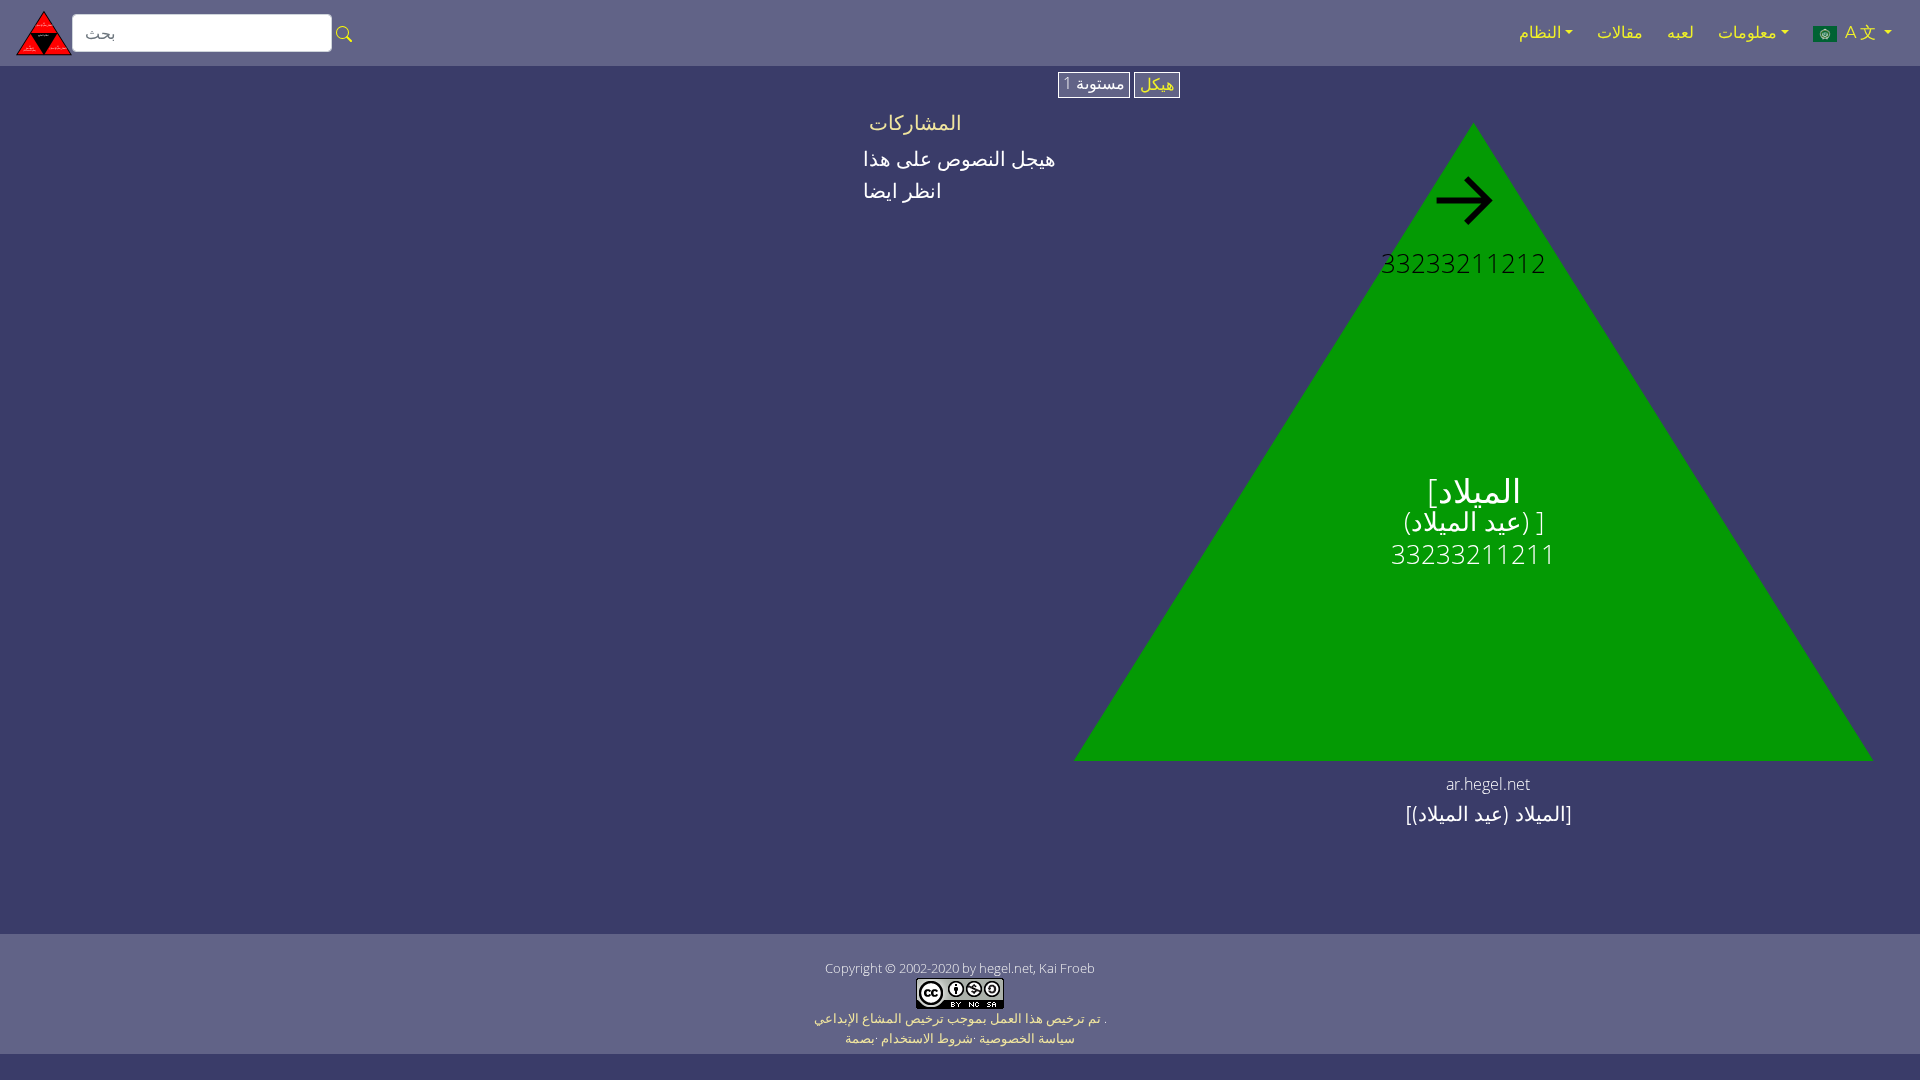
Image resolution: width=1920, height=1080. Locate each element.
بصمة (860, 1038)
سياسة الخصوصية (1027, 1038)
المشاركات (915, 123)
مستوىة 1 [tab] (1094, 84)
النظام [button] (1540, 32)
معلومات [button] (1747, 32)
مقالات (1620, 32)
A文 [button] (1858, 32)
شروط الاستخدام (927, 1038)
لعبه (1680, 32)
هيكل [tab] (1157, 85)
